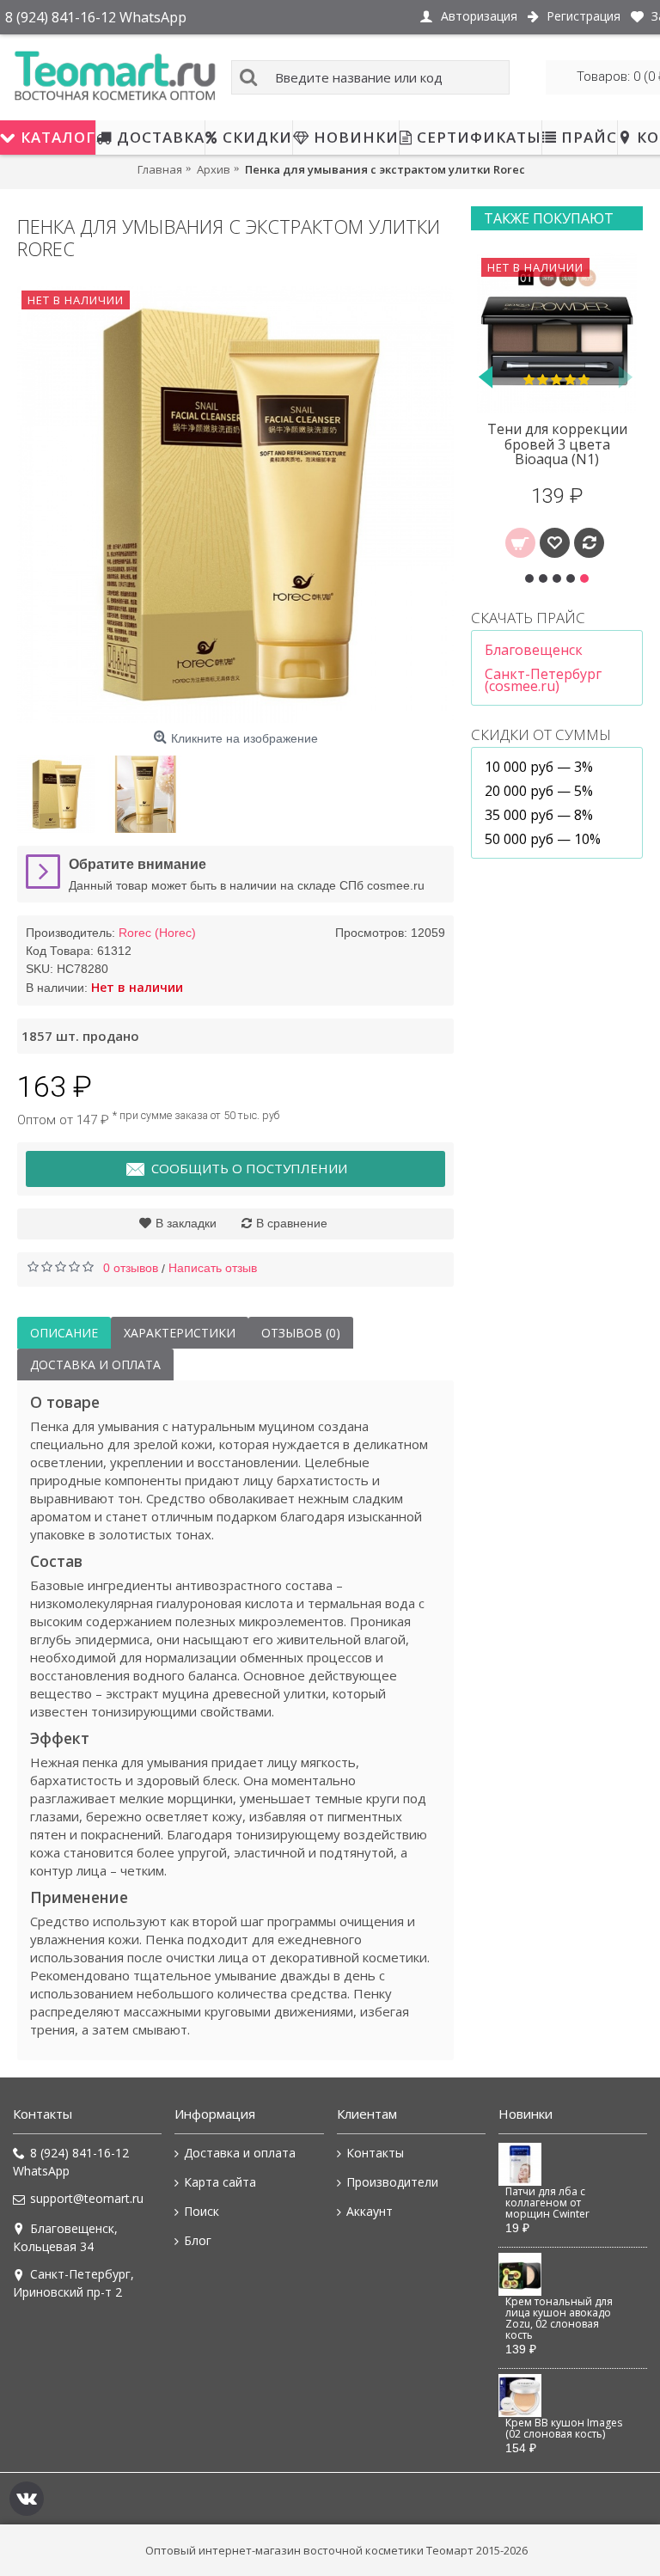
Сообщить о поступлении (249, 1168)
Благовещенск (534, 650)
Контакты (375, 2153)
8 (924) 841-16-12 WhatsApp (71, 2162)
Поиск (202, 2211)
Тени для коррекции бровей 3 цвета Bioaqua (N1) (557, 444)
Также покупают (549, 218)
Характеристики (180, 1333)
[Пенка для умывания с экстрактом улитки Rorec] (235, 505)
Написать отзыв (213, 1268)
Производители (392, 2182)
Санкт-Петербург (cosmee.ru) (543, 680)
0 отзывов (131, 1268)
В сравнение (292, 1223)
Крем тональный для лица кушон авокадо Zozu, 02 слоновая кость (559, 2319)
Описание (64, 1333)
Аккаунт (370, 2211)
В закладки (186, 1223)
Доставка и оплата (95, 1364)
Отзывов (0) (301, 1333)
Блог (198, 2240)
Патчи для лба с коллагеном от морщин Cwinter (547, 2203)
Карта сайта (220, 2182)
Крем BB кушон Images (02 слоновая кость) (564, 2429)
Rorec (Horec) (157, 933)
